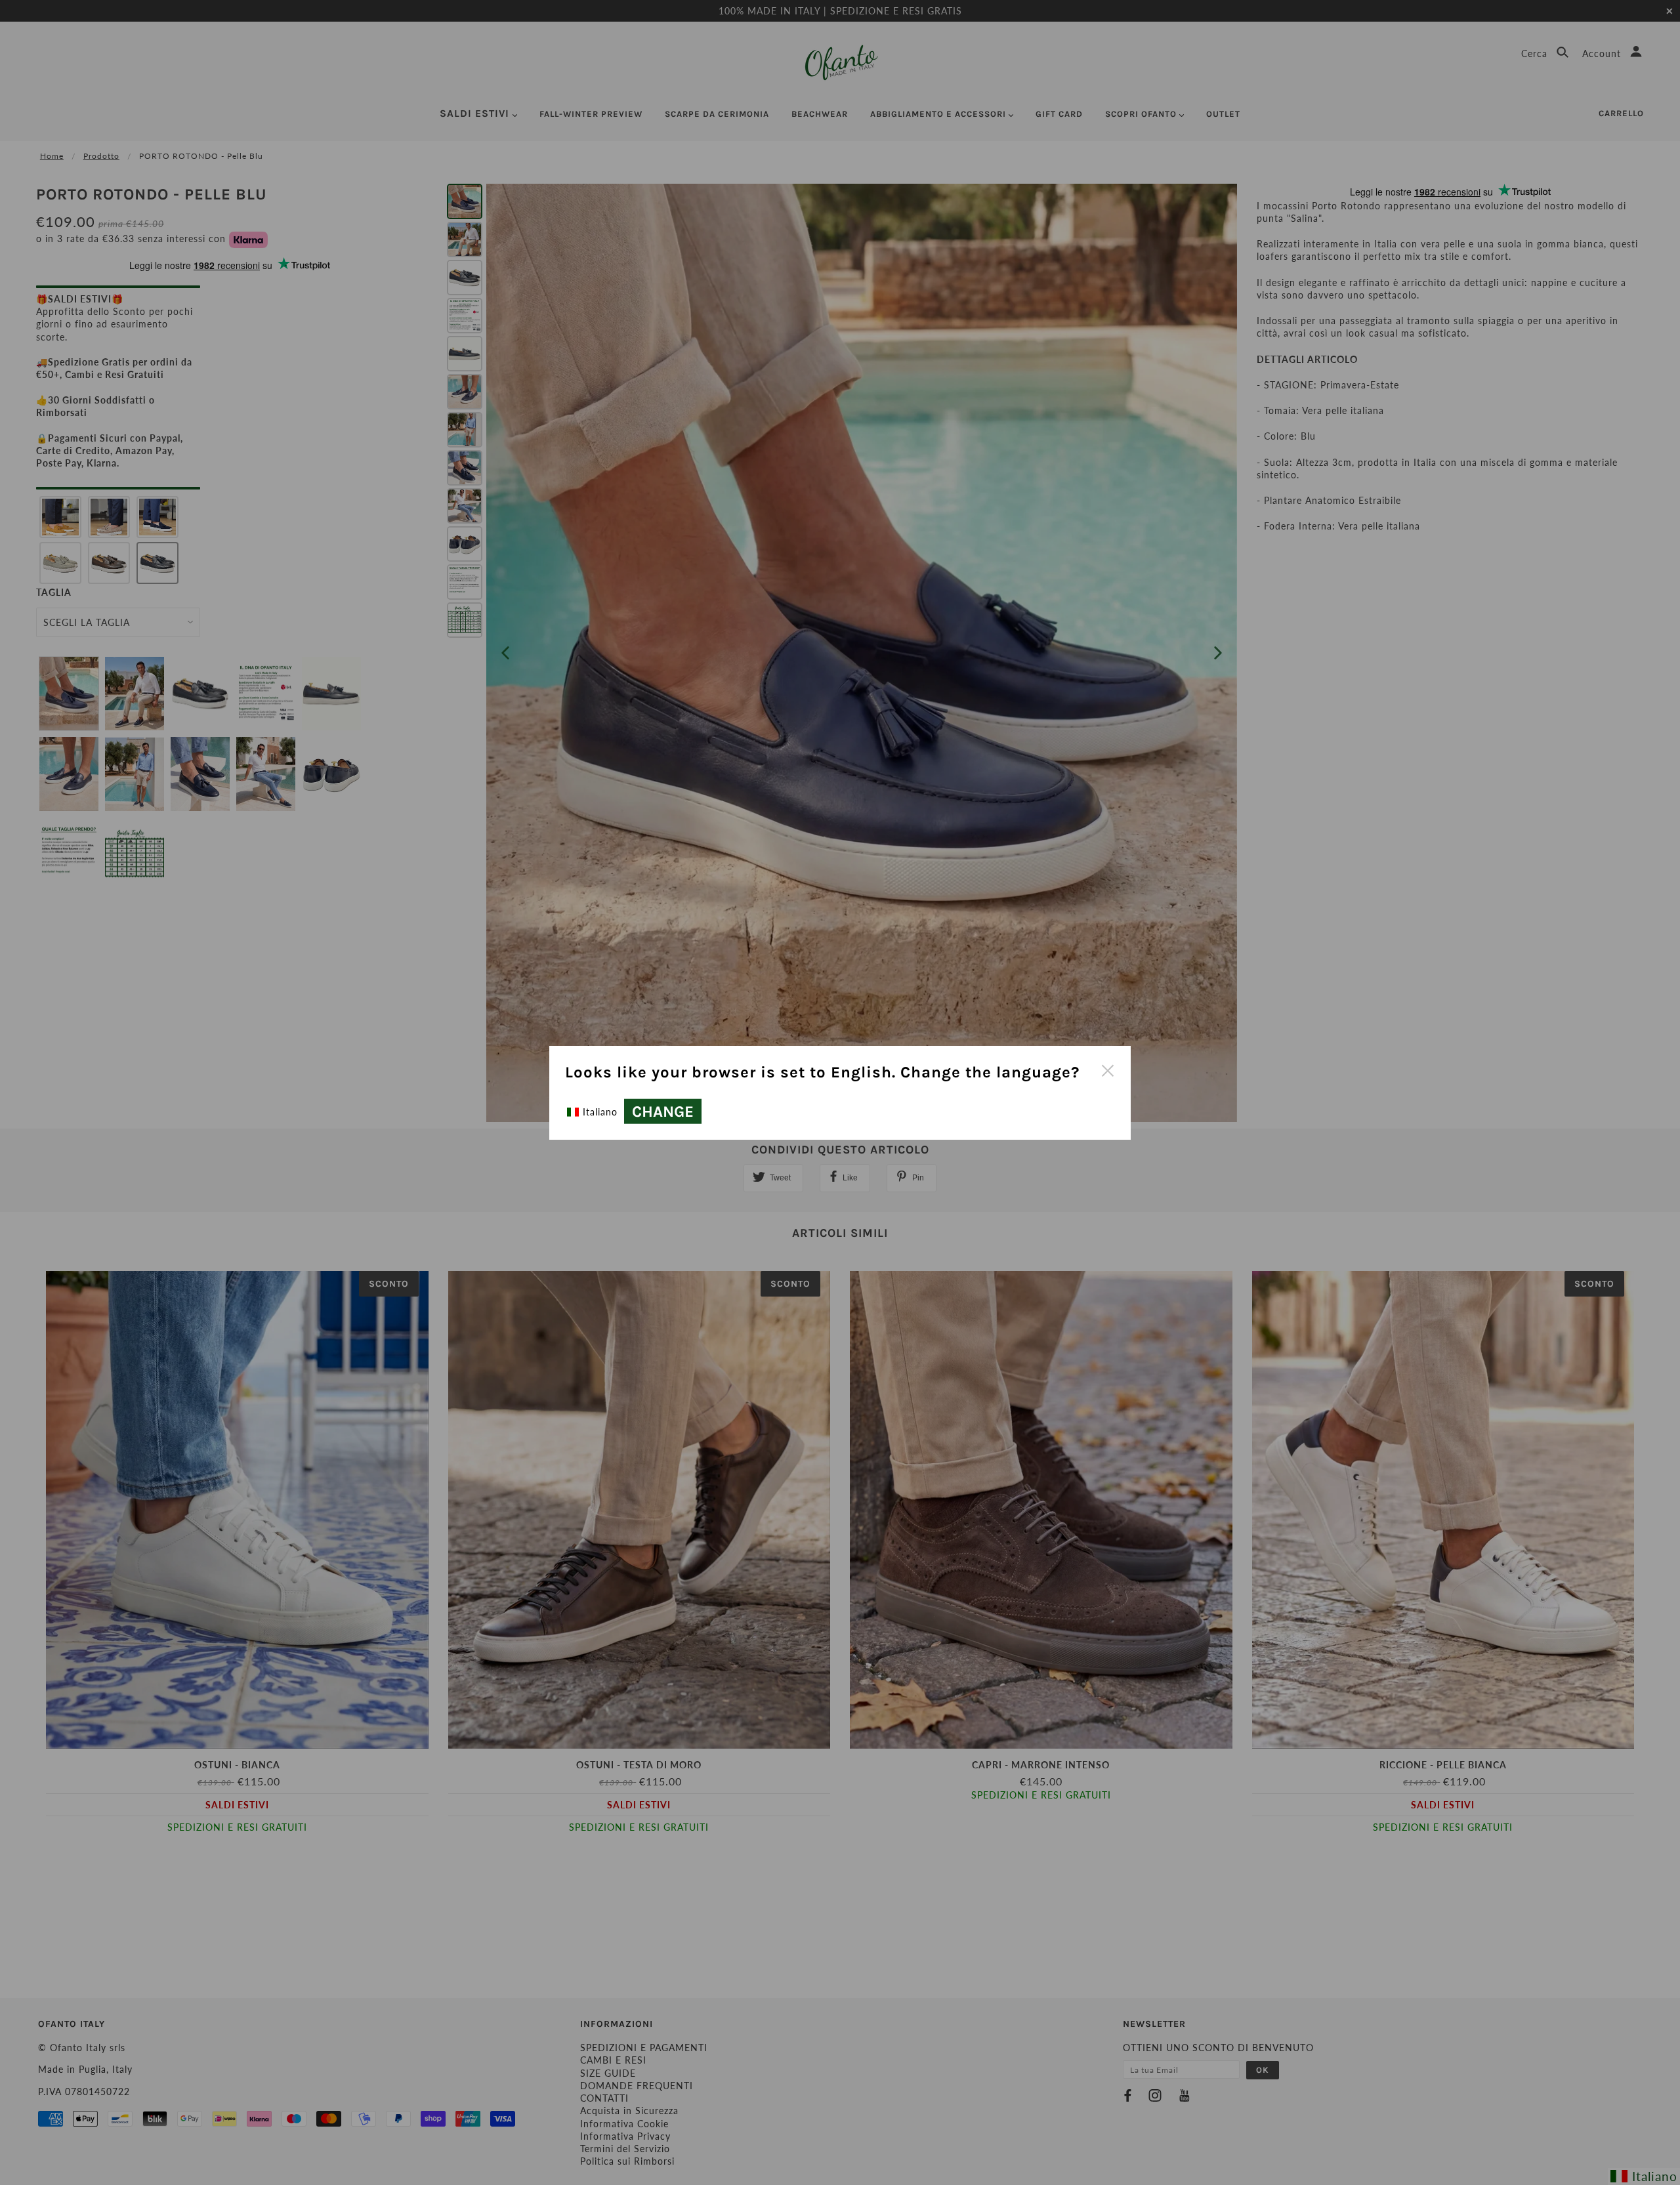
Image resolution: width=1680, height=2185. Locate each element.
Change (663, 1112)
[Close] (1107, 1070)
